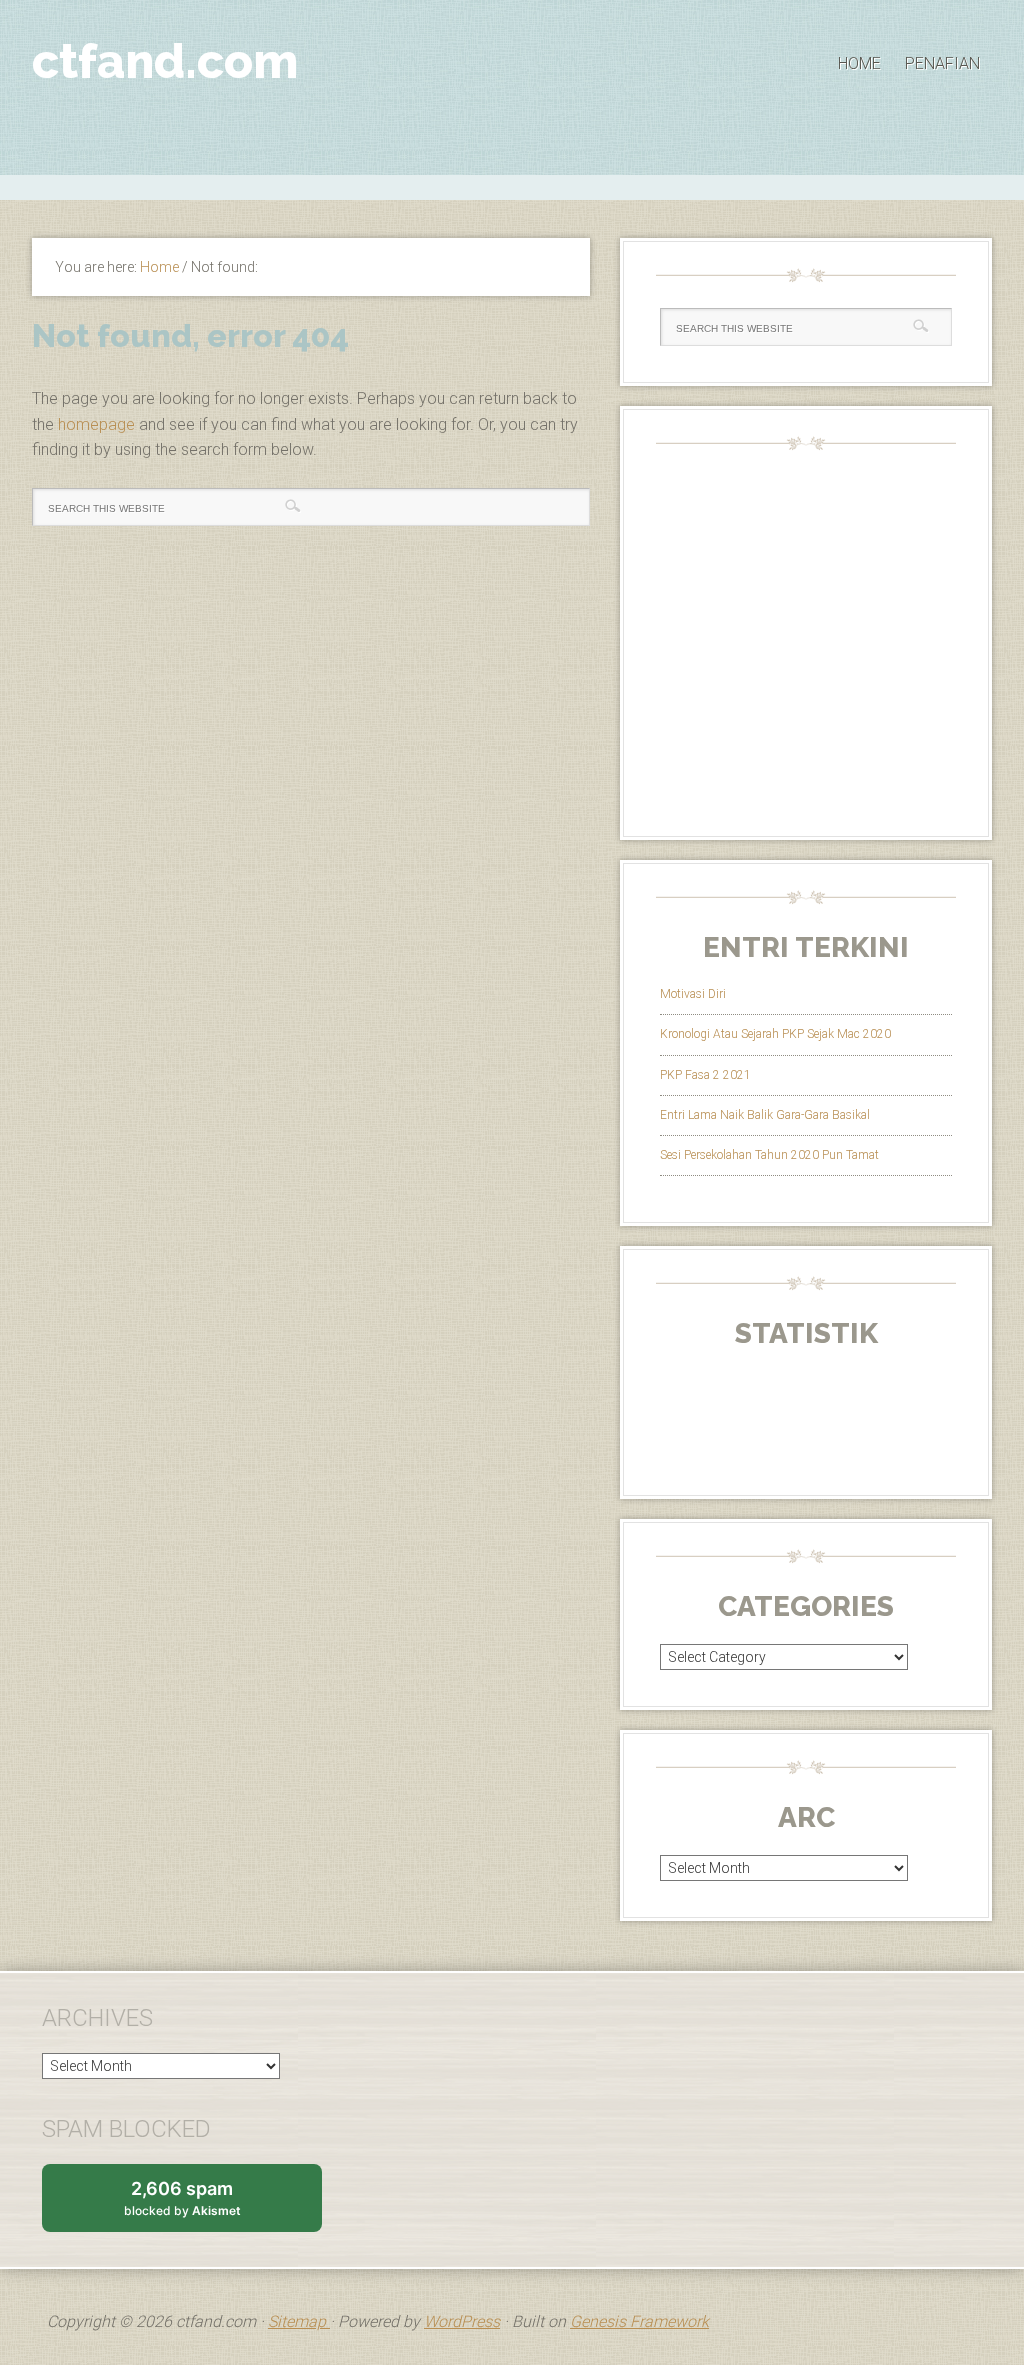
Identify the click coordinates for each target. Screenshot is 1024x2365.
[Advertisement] (512, 185)
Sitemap (299, 2321)
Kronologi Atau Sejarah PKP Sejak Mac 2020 (775, 1034)
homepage (96, 424)
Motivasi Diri (693, 994)
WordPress (462, 2321)
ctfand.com (165, 61)
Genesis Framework (639, 2321)
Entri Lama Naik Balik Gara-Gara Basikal (765, 1115)
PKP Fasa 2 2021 (705, 1075)
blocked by (201, 2205)
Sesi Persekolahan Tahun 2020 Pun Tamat (769, 1155)
